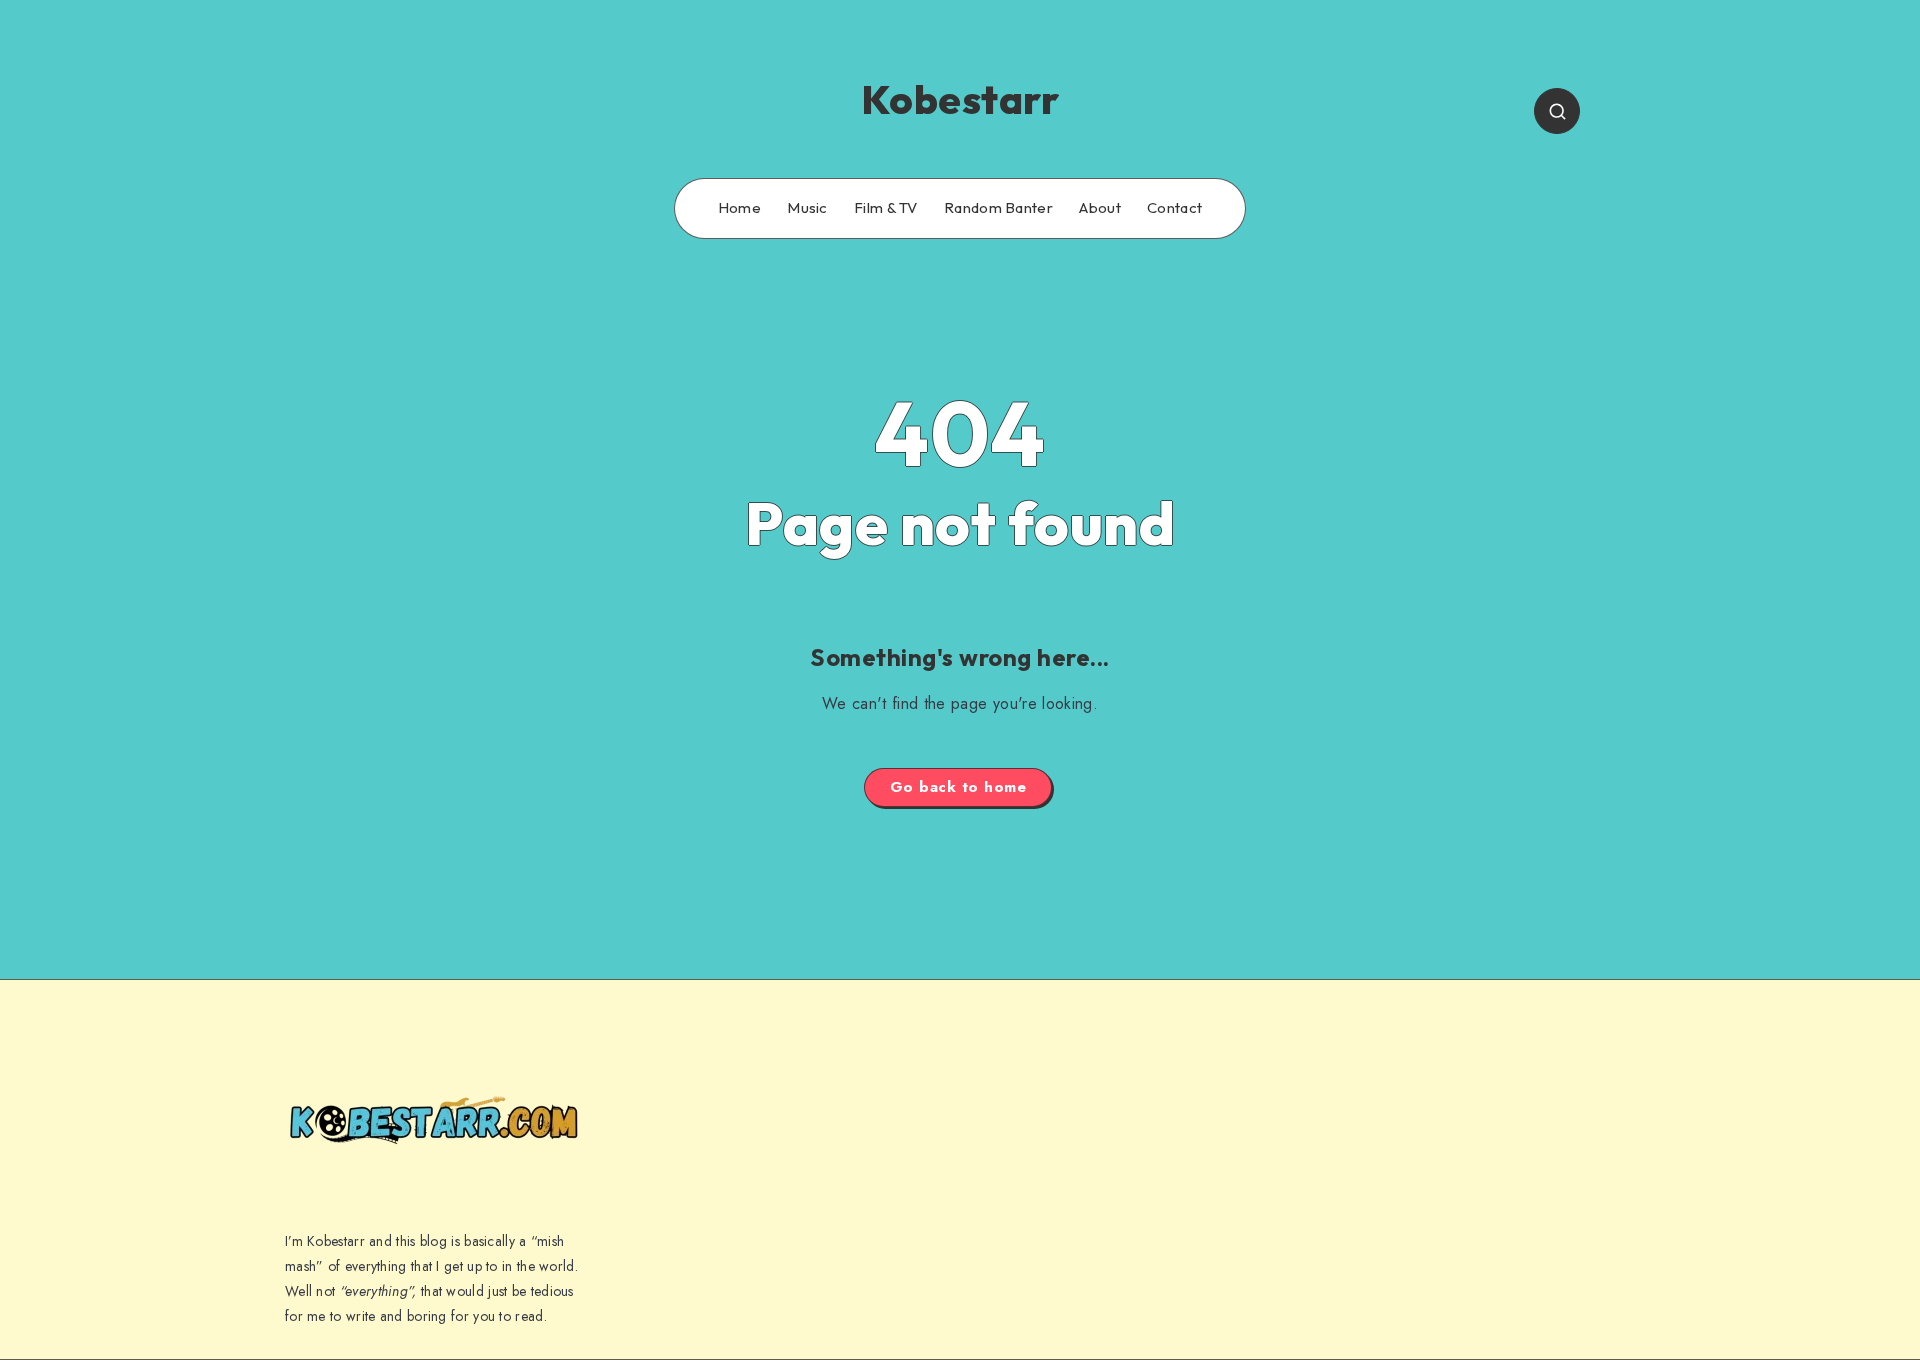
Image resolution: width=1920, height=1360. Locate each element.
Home (739, 208)
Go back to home (958, 787)
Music (807, 208)
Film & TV (886, 208)
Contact (1174, 208)
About (1100, 208)
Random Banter (998, 208)
